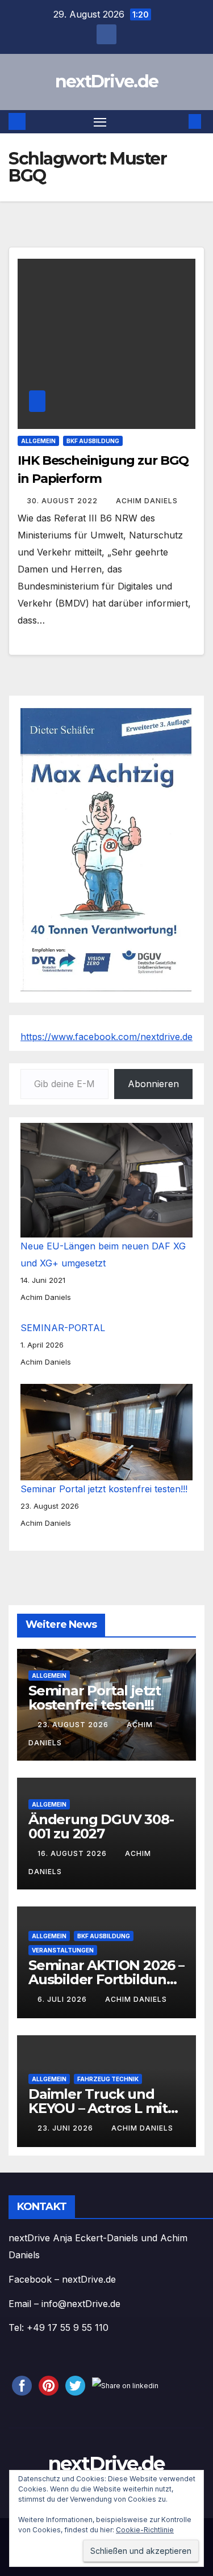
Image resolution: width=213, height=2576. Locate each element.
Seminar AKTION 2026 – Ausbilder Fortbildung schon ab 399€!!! (106, 1979)
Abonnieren (153, 1084)
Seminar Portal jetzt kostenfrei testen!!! (104, 1489)
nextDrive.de (107, 81)
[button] (178, 121)
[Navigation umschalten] (100, 122)
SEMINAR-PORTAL (63, 1328)
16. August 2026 (73, 1853)
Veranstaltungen (63, 1950)
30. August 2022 (63, 501)
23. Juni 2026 (66, 2128)
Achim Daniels (147, 501)
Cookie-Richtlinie (145, 2530)
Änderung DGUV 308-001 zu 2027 (101, 1826)
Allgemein (38, 441)
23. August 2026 (74, 1725)
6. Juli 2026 (63, 1999)
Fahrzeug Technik (108, 2079)
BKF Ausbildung (93, 441)
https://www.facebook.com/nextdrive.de (106, 1037)
